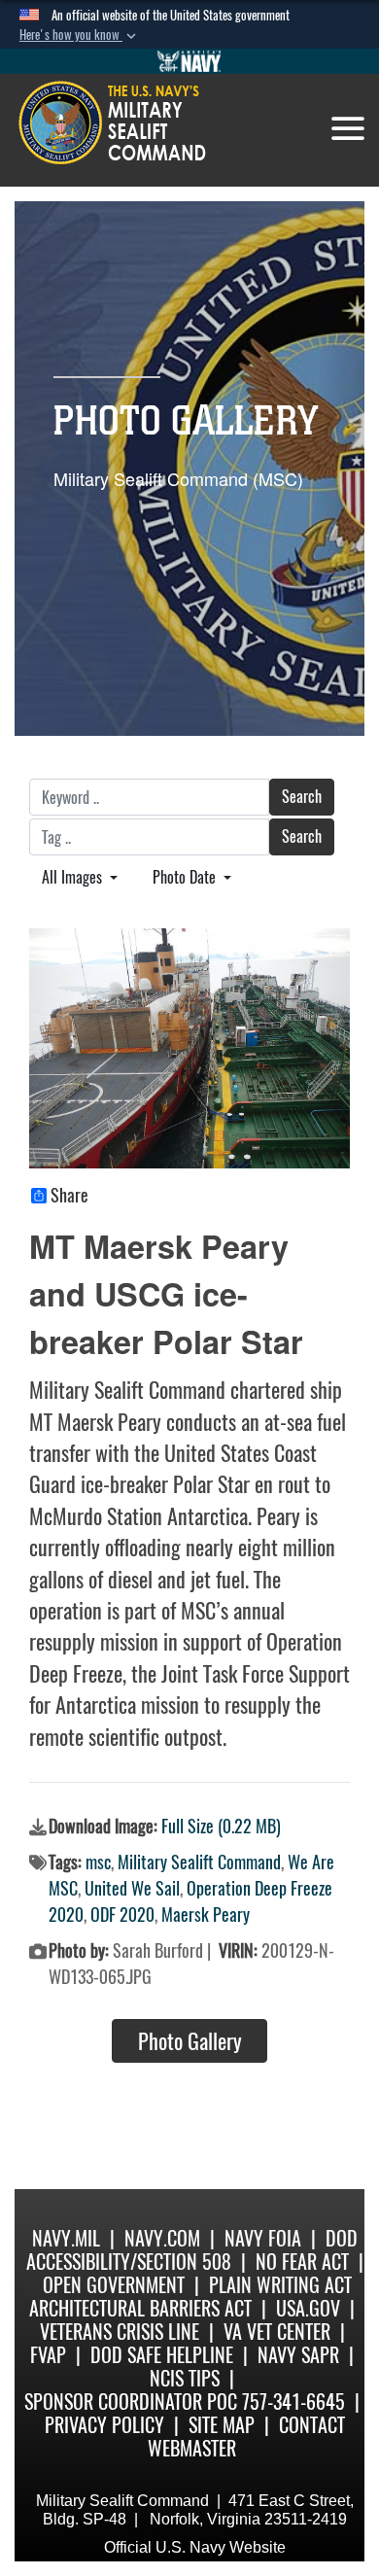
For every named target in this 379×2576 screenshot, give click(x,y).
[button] (80, 35)
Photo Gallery (190, 2041)
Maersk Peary (206, 1915)
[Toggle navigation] (348, 128)
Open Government (114, 2285)
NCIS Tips (185, 2378)
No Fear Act (302, 2262)
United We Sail (132, 1888)
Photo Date (186, 877)
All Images (74, 877)
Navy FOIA (263, 2238)
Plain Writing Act (280, 2285)
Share (69, 1196)
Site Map (222, 2425)
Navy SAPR (298, 2355)
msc (98, 1862)
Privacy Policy (104, 2425)
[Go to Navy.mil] (189, 61)
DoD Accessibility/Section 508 (192, 2250)
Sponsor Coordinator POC (131, 2402)
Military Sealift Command (199, 1862)
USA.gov (308, 2308)
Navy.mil (66, 2238)
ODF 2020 (122, 1915)
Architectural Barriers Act (140, 2308)
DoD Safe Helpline (162, 2355)
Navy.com (162, 2238)
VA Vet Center (277, 2332)
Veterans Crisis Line (120, 2332)
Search (302, 797)
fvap (48, 2355)
